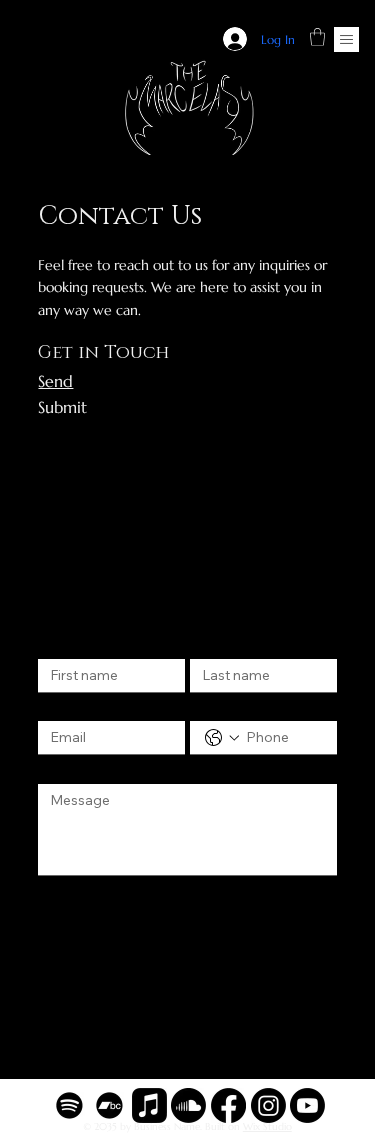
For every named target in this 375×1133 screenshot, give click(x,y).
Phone (209, 703)
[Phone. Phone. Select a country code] (222, 738)
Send (55, 381)
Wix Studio (267, 1126)
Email (58, 703)
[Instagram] (268, 1105)
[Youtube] (307, 1105)
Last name (221, 640)
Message (70, 765)
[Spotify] (69, 1105)
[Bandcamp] (109, 1105)
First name (70, 640)
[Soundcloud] (188, 1105)
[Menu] (346, 39)
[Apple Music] (149, 1105)
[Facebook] (228, 1105)
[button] (317, 37)
